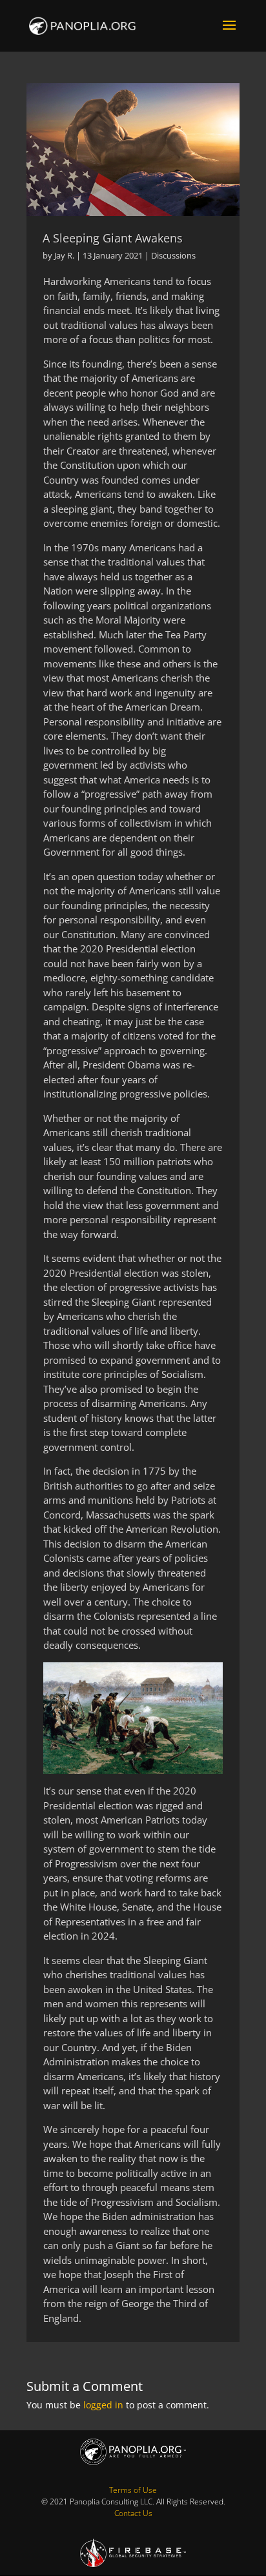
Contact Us (133, 2513)
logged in (103, 2405)
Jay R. (64, 255)
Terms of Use (133, 2490)
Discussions (173, 255)
